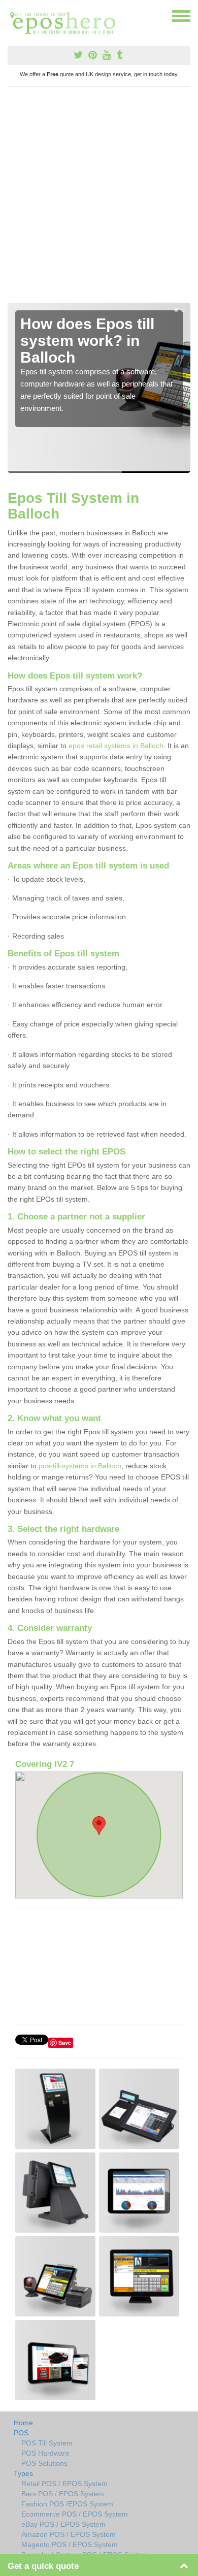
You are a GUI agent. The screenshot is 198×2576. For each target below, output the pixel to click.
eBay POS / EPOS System (63, 2524)
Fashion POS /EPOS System (67, 2504)
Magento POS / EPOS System (70, 2545)
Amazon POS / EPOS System (69, 2534)
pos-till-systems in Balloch (80, 1466)
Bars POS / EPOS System (63, 2494)
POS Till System (47, 2443)
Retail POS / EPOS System (64, 2484)
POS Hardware (45, 2453)
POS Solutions (44, 2463)
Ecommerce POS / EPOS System (75, 2514)
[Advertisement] (99, 199)
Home (23, 2423)
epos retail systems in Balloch (116, 746)
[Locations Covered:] (12, 15)
